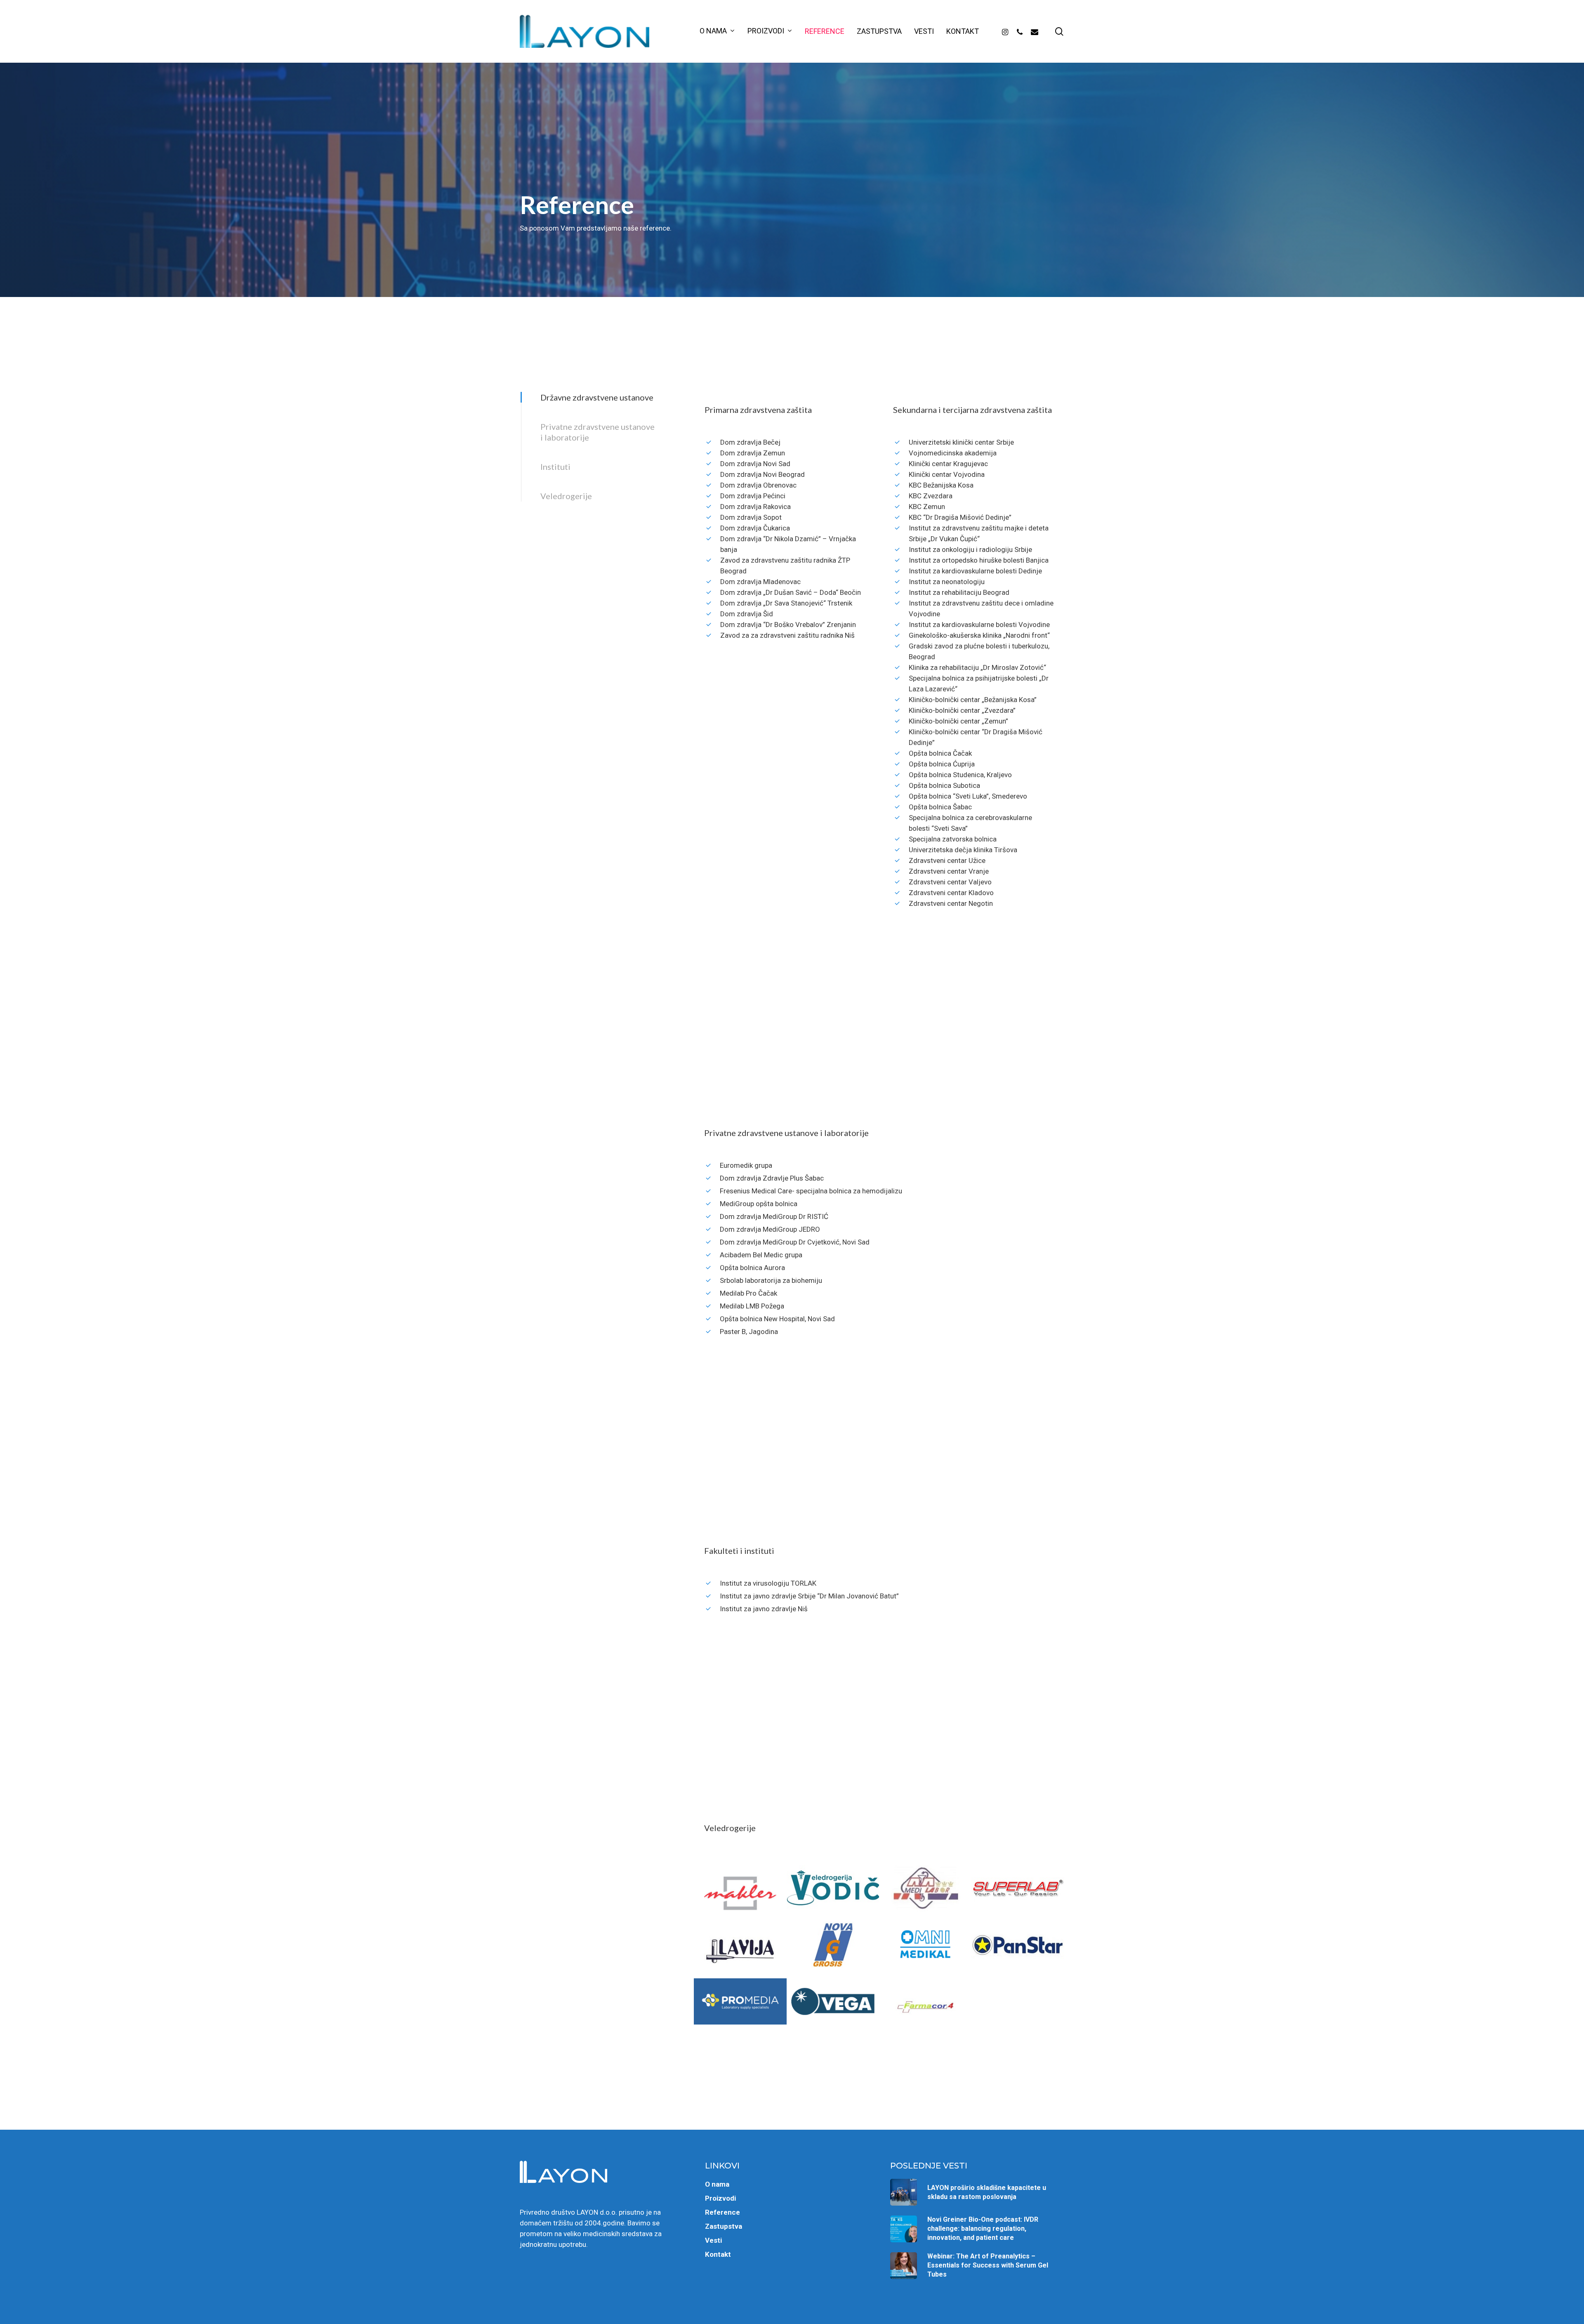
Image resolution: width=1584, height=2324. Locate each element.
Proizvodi (720, 2198)
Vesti (713, 2240)
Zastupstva (724, 2226)
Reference (722, 2212)
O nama (717, 2184)
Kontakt (718, 2254)
